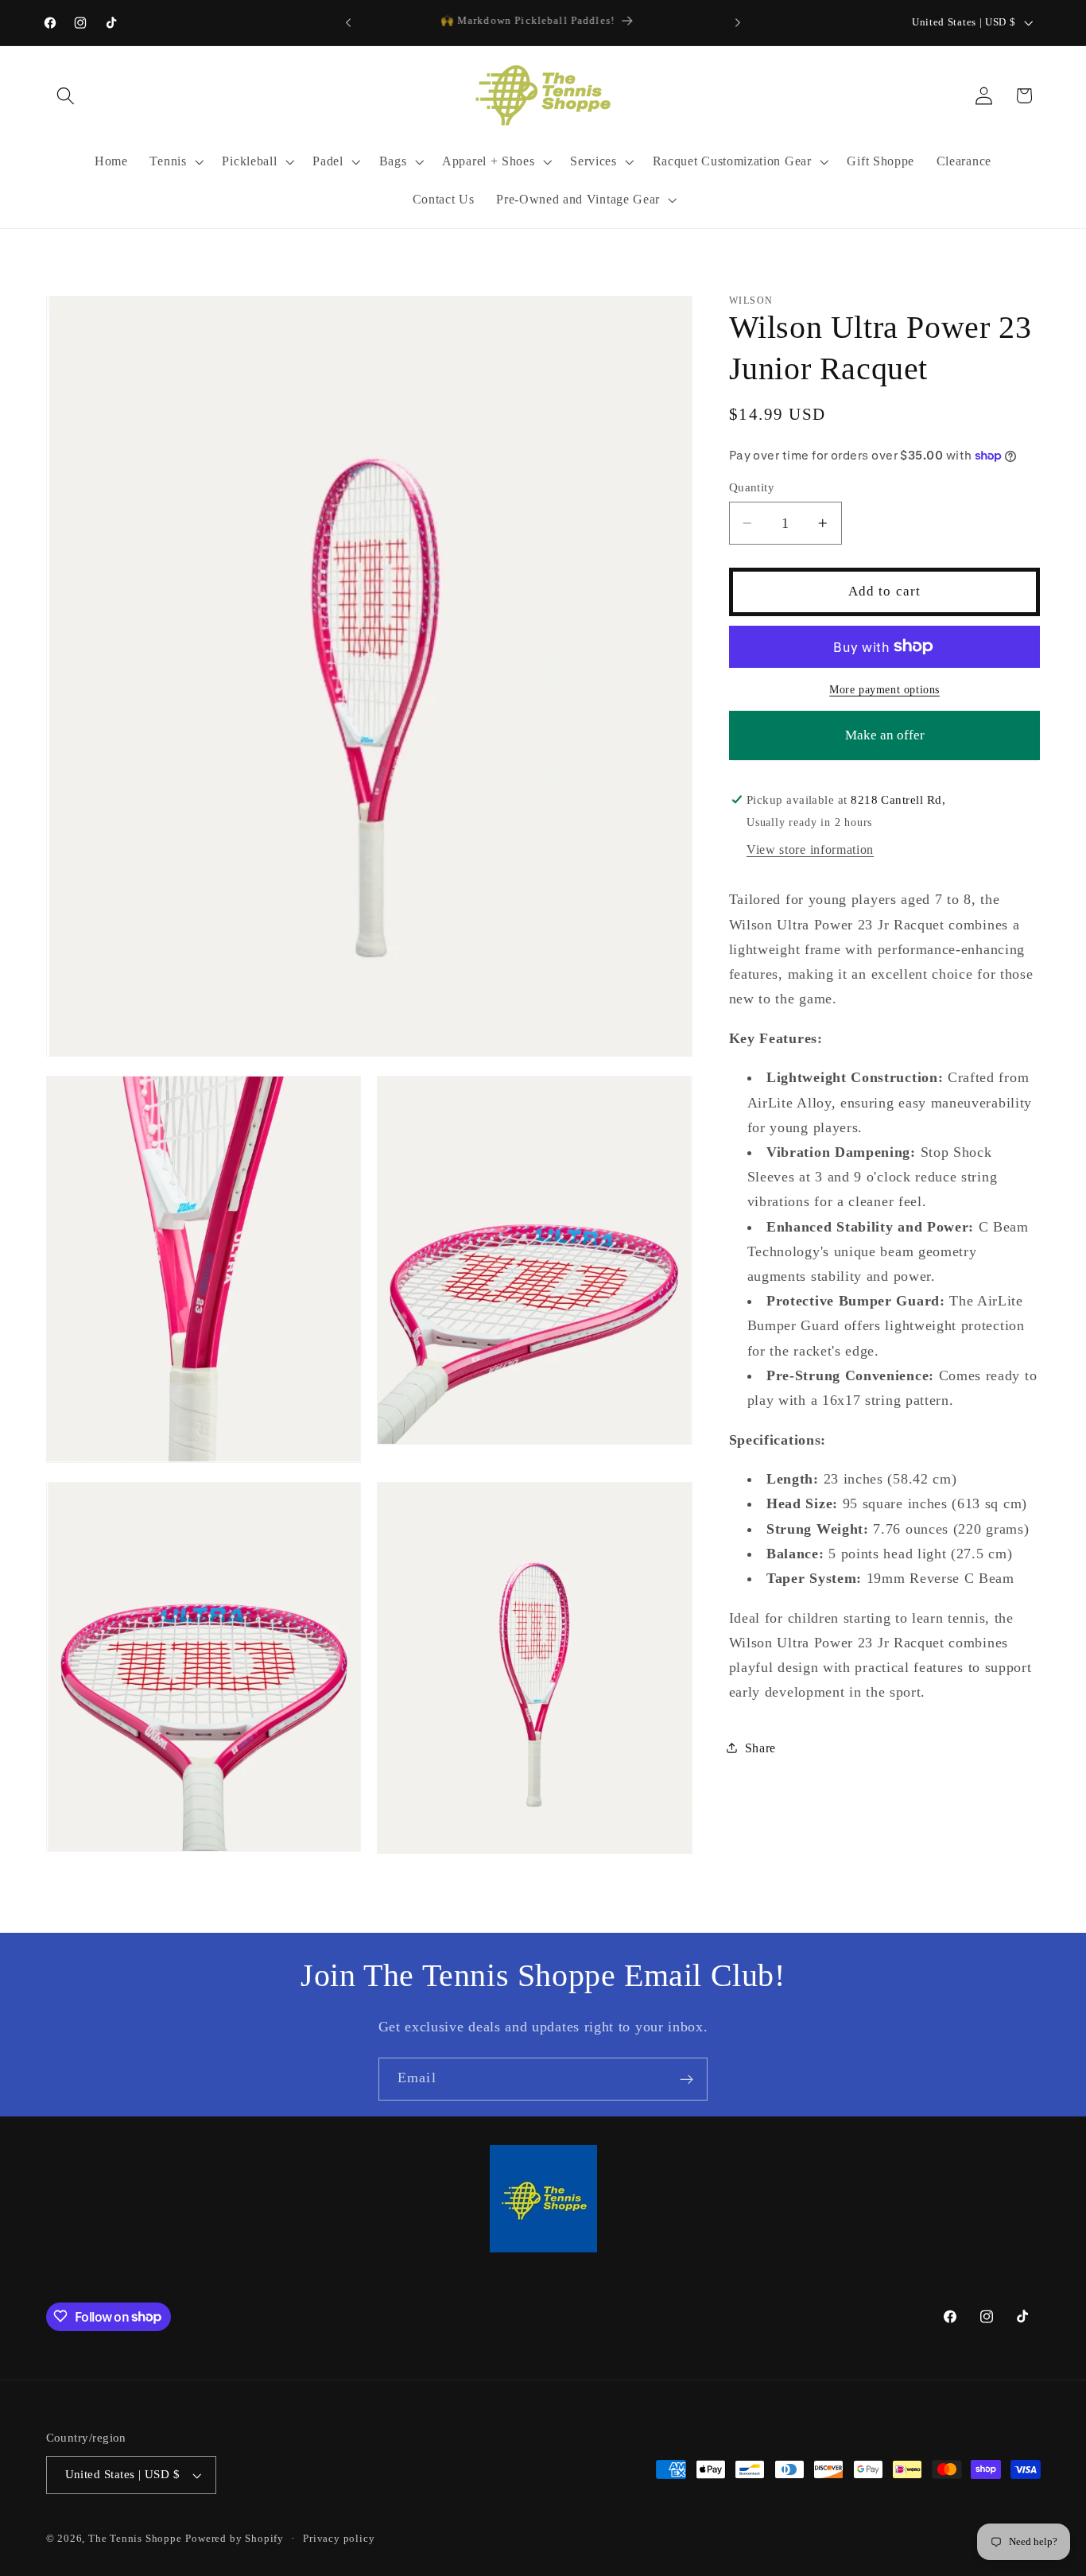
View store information (810, 850)
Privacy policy (339, 2539)
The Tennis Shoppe (135, 2539)
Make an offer (885, 743)
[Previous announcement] (348, 23)
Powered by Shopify (235, 2539)
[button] (66, 96)
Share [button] (760, 1748)
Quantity (752, 487)
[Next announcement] (738, 23)
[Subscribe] (687, 2079)
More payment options (884, 690)
